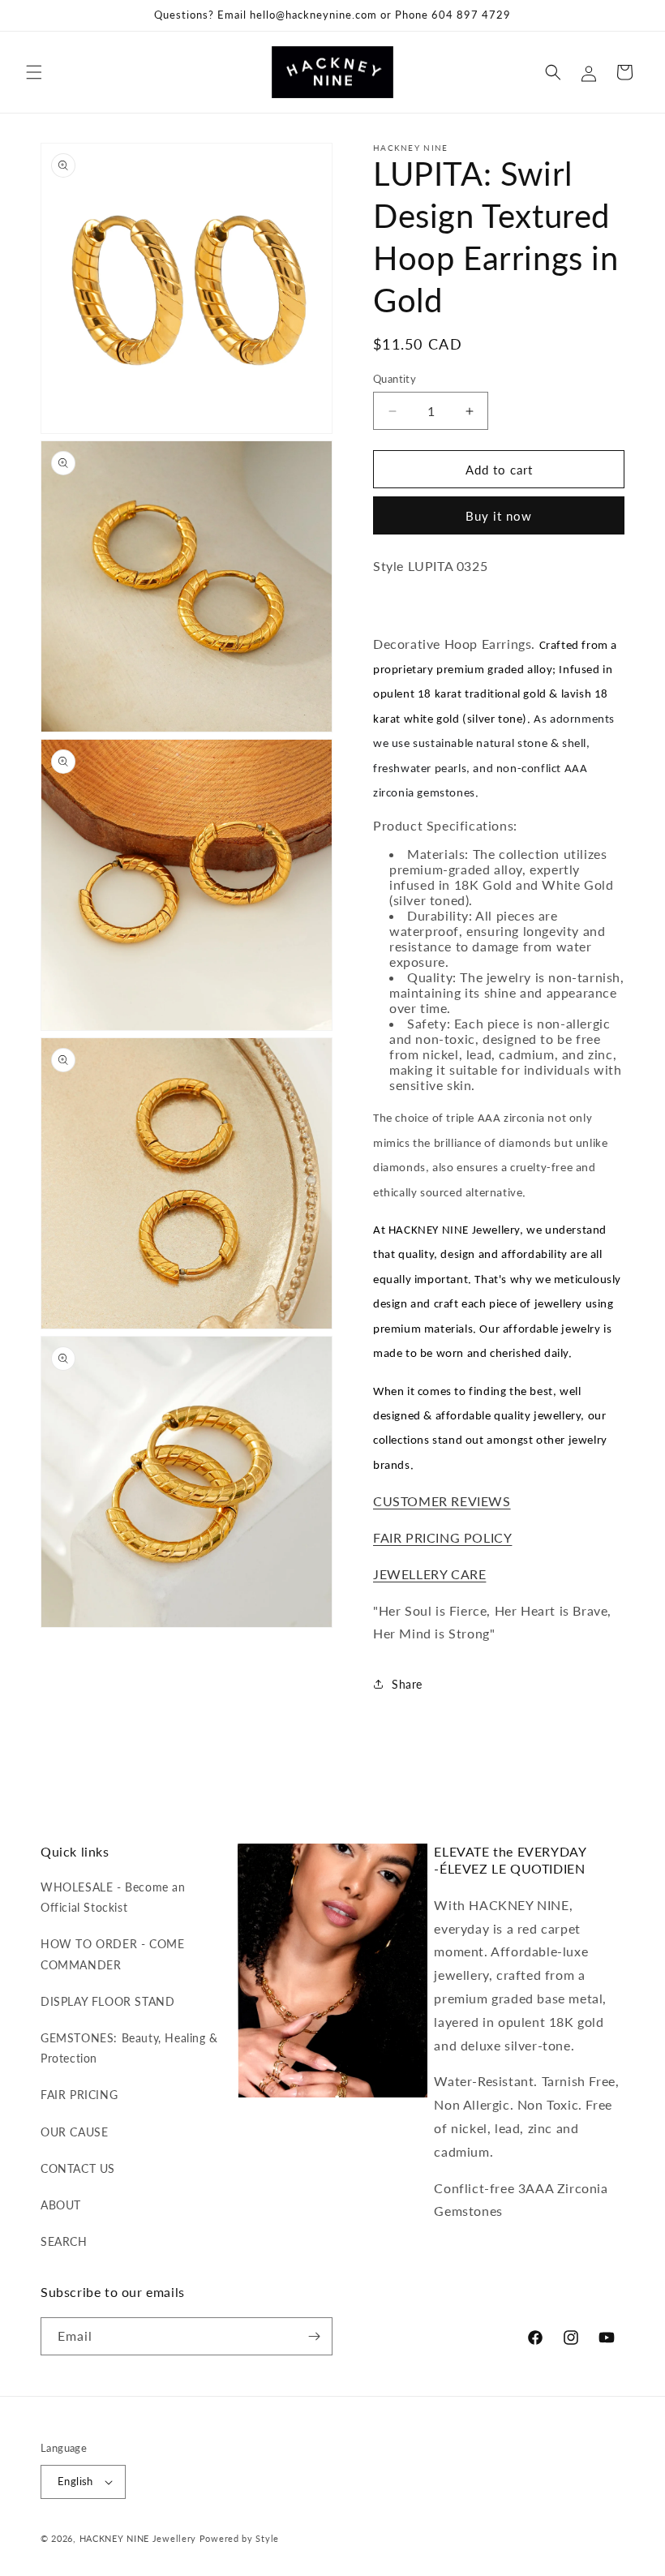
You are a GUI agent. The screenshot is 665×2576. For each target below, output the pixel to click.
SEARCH (64, 2241)
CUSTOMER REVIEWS (442, 1501)
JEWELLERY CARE (429, 1574)
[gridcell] (380, 605)
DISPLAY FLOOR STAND (107, 2001)
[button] (34, 72)
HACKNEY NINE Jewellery (138, 2538)
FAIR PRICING (79, 2095)
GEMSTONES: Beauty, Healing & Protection (129, 2048)
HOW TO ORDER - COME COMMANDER (112, 1954)
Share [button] (407, 1684)
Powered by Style (239, 2538)
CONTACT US (78, 2168)
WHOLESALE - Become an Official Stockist (113, 1897)
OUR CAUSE (74, 2132)
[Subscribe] (314, 2336)
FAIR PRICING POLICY (442, 1537)
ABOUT (61, 2205)
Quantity (395, 379)
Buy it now (499, 516)
